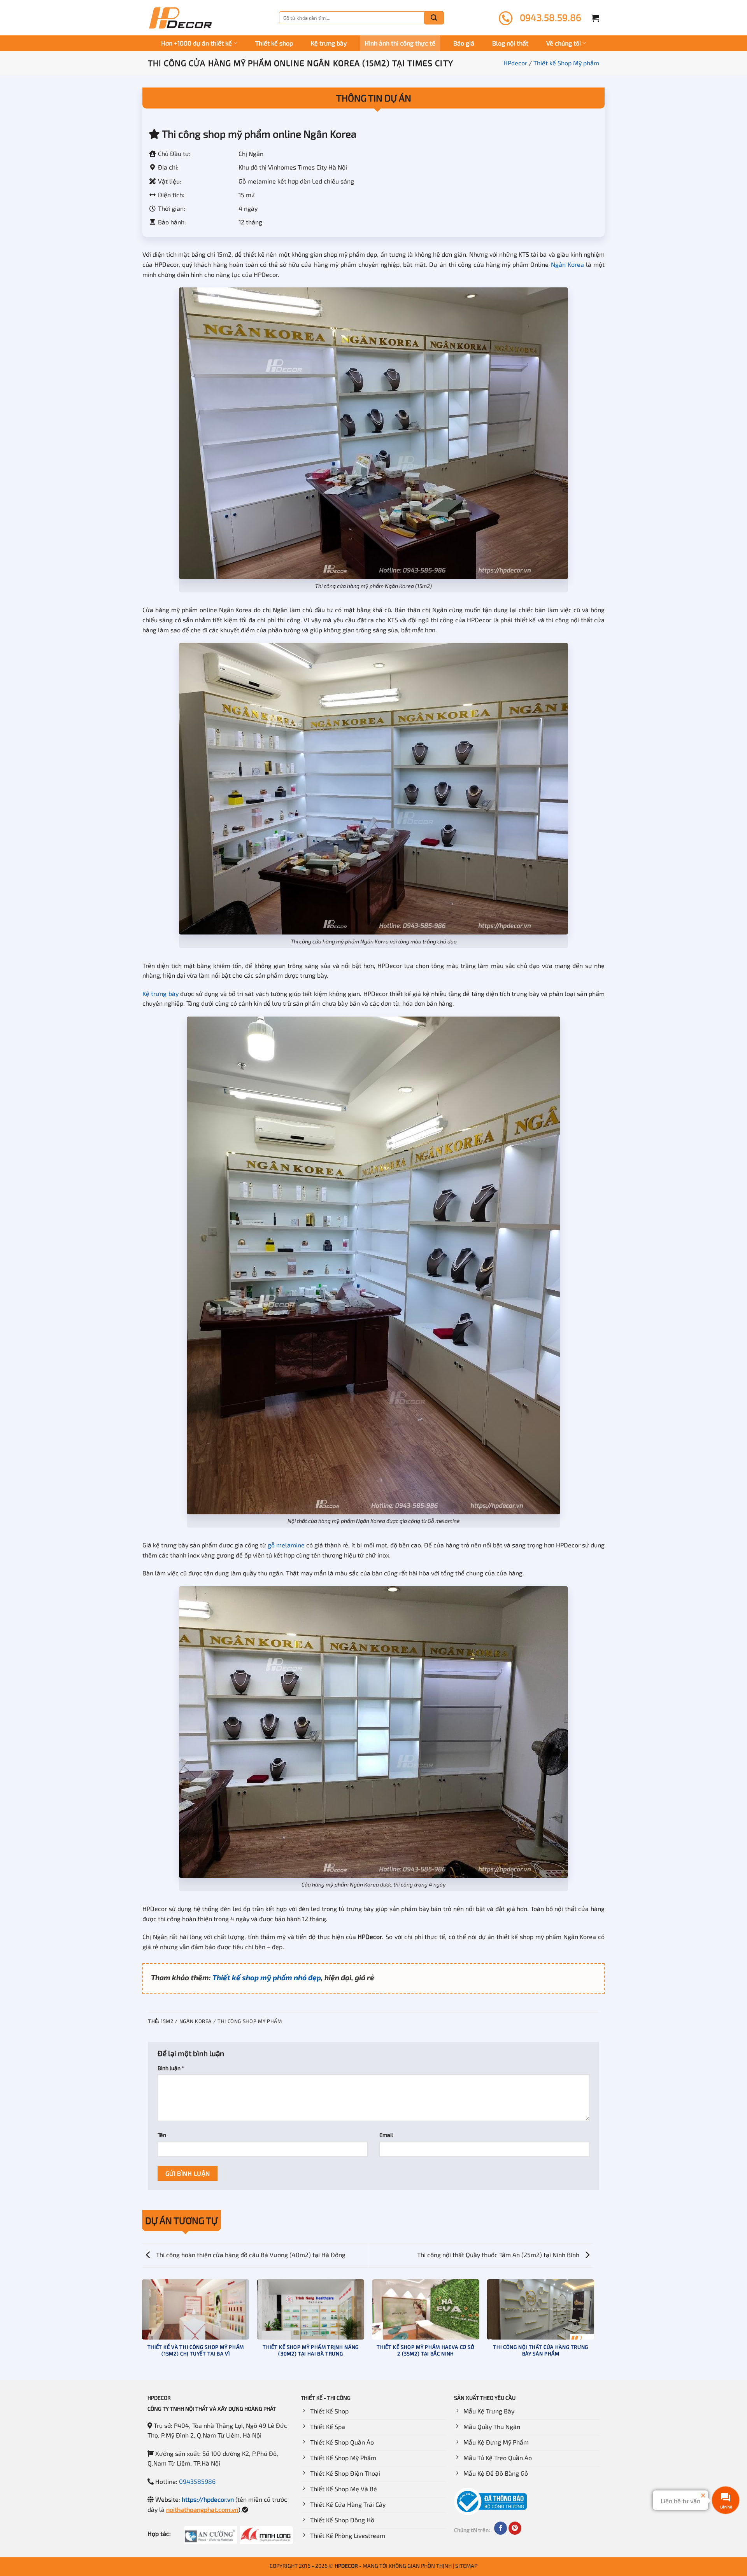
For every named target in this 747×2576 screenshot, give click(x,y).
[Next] (594, 2329)
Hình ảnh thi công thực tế (400, 43)
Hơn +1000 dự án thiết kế (196, 43)
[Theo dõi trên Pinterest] (515, 2528)
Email (386, 2135)
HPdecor (515, 63)
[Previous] (142, 2329)
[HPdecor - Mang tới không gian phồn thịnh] (180, 18)
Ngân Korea (567, 264)
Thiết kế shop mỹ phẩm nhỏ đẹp (267, 1977)
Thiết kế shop (274, 43)
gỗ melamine (286, 1545)
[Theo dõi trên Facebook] (501, 2528)
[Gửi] (434, 18)
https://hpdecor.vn (208, 2499)
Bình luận (171, 2068)
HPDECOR (346, 2566)
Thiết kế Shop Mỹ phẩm (566, 63)
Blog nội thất (510, 43)
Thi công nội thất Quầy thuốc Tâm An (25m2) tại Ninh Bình (499, 2255)
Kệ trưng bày (329, 43)
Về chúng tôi (564, 43)
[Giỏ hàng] (595, 18)
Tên (162, 2135)
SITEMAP (466, 2566)
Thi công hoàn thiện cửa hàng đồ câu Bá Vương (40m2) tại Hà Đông (250, 2255)
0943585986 (197, 2481)
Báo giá (464, 43)
